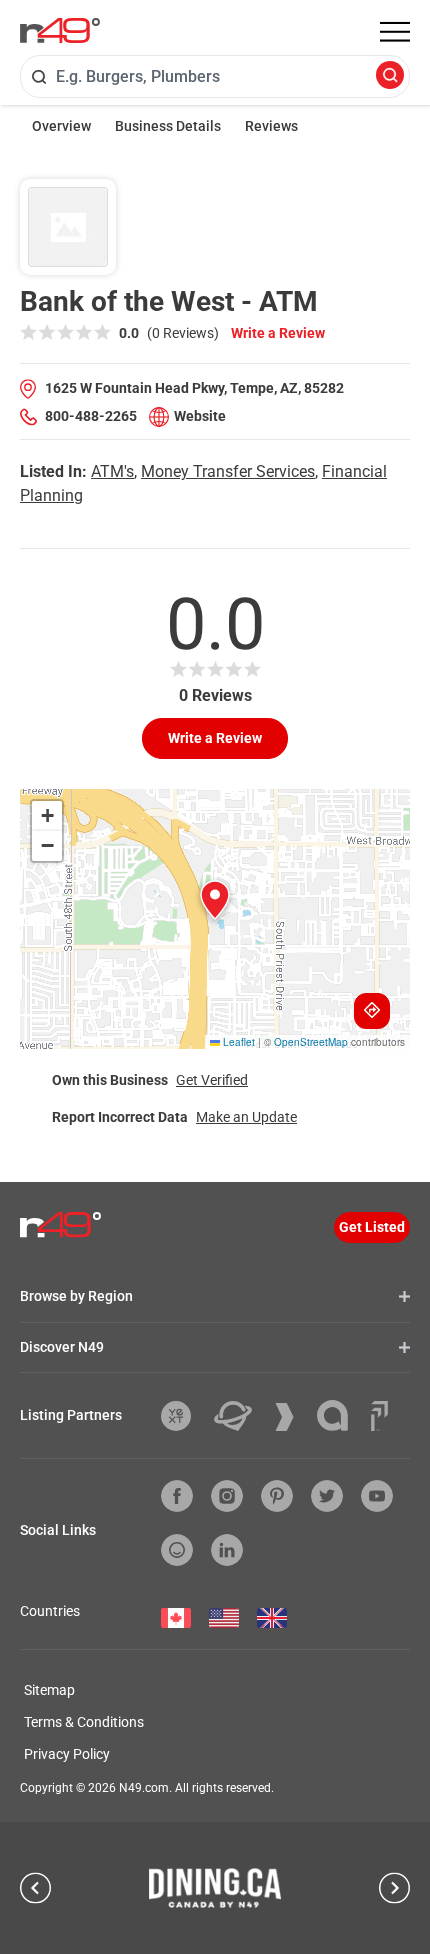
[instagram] (227, 1496)
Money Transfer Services (228, 471)
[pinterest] (277, 1496)
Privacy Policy (67, 1754)
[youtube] (377, 1496)
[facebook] (177, 1496)
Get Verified (212, 1080)
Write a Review (278, 333)
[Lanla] (340, 1415)
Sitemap (49, 1690)
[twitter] (327, 1496)
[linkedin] (227, 1550)
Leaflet (237, 1042)
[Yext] (183, 1416)
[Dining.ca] (215, 1888)
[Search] (390, 76)
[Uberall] (240, 1416)
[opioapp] (177, 1550)
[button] (215, 900)
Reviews (271, 126)
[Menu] (395, 32)
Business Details (168, 126)
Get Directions (372, 1011)
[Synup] (292, 1417)
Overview (61, 126)
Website (200, 416)
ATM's (112, 471)
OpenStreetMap (311, 1042)
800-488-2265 (91, 416)
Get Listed (372, 1227)
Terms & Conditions (84, 1722)
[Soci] (379, 1416)
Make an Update (246, 1117)
